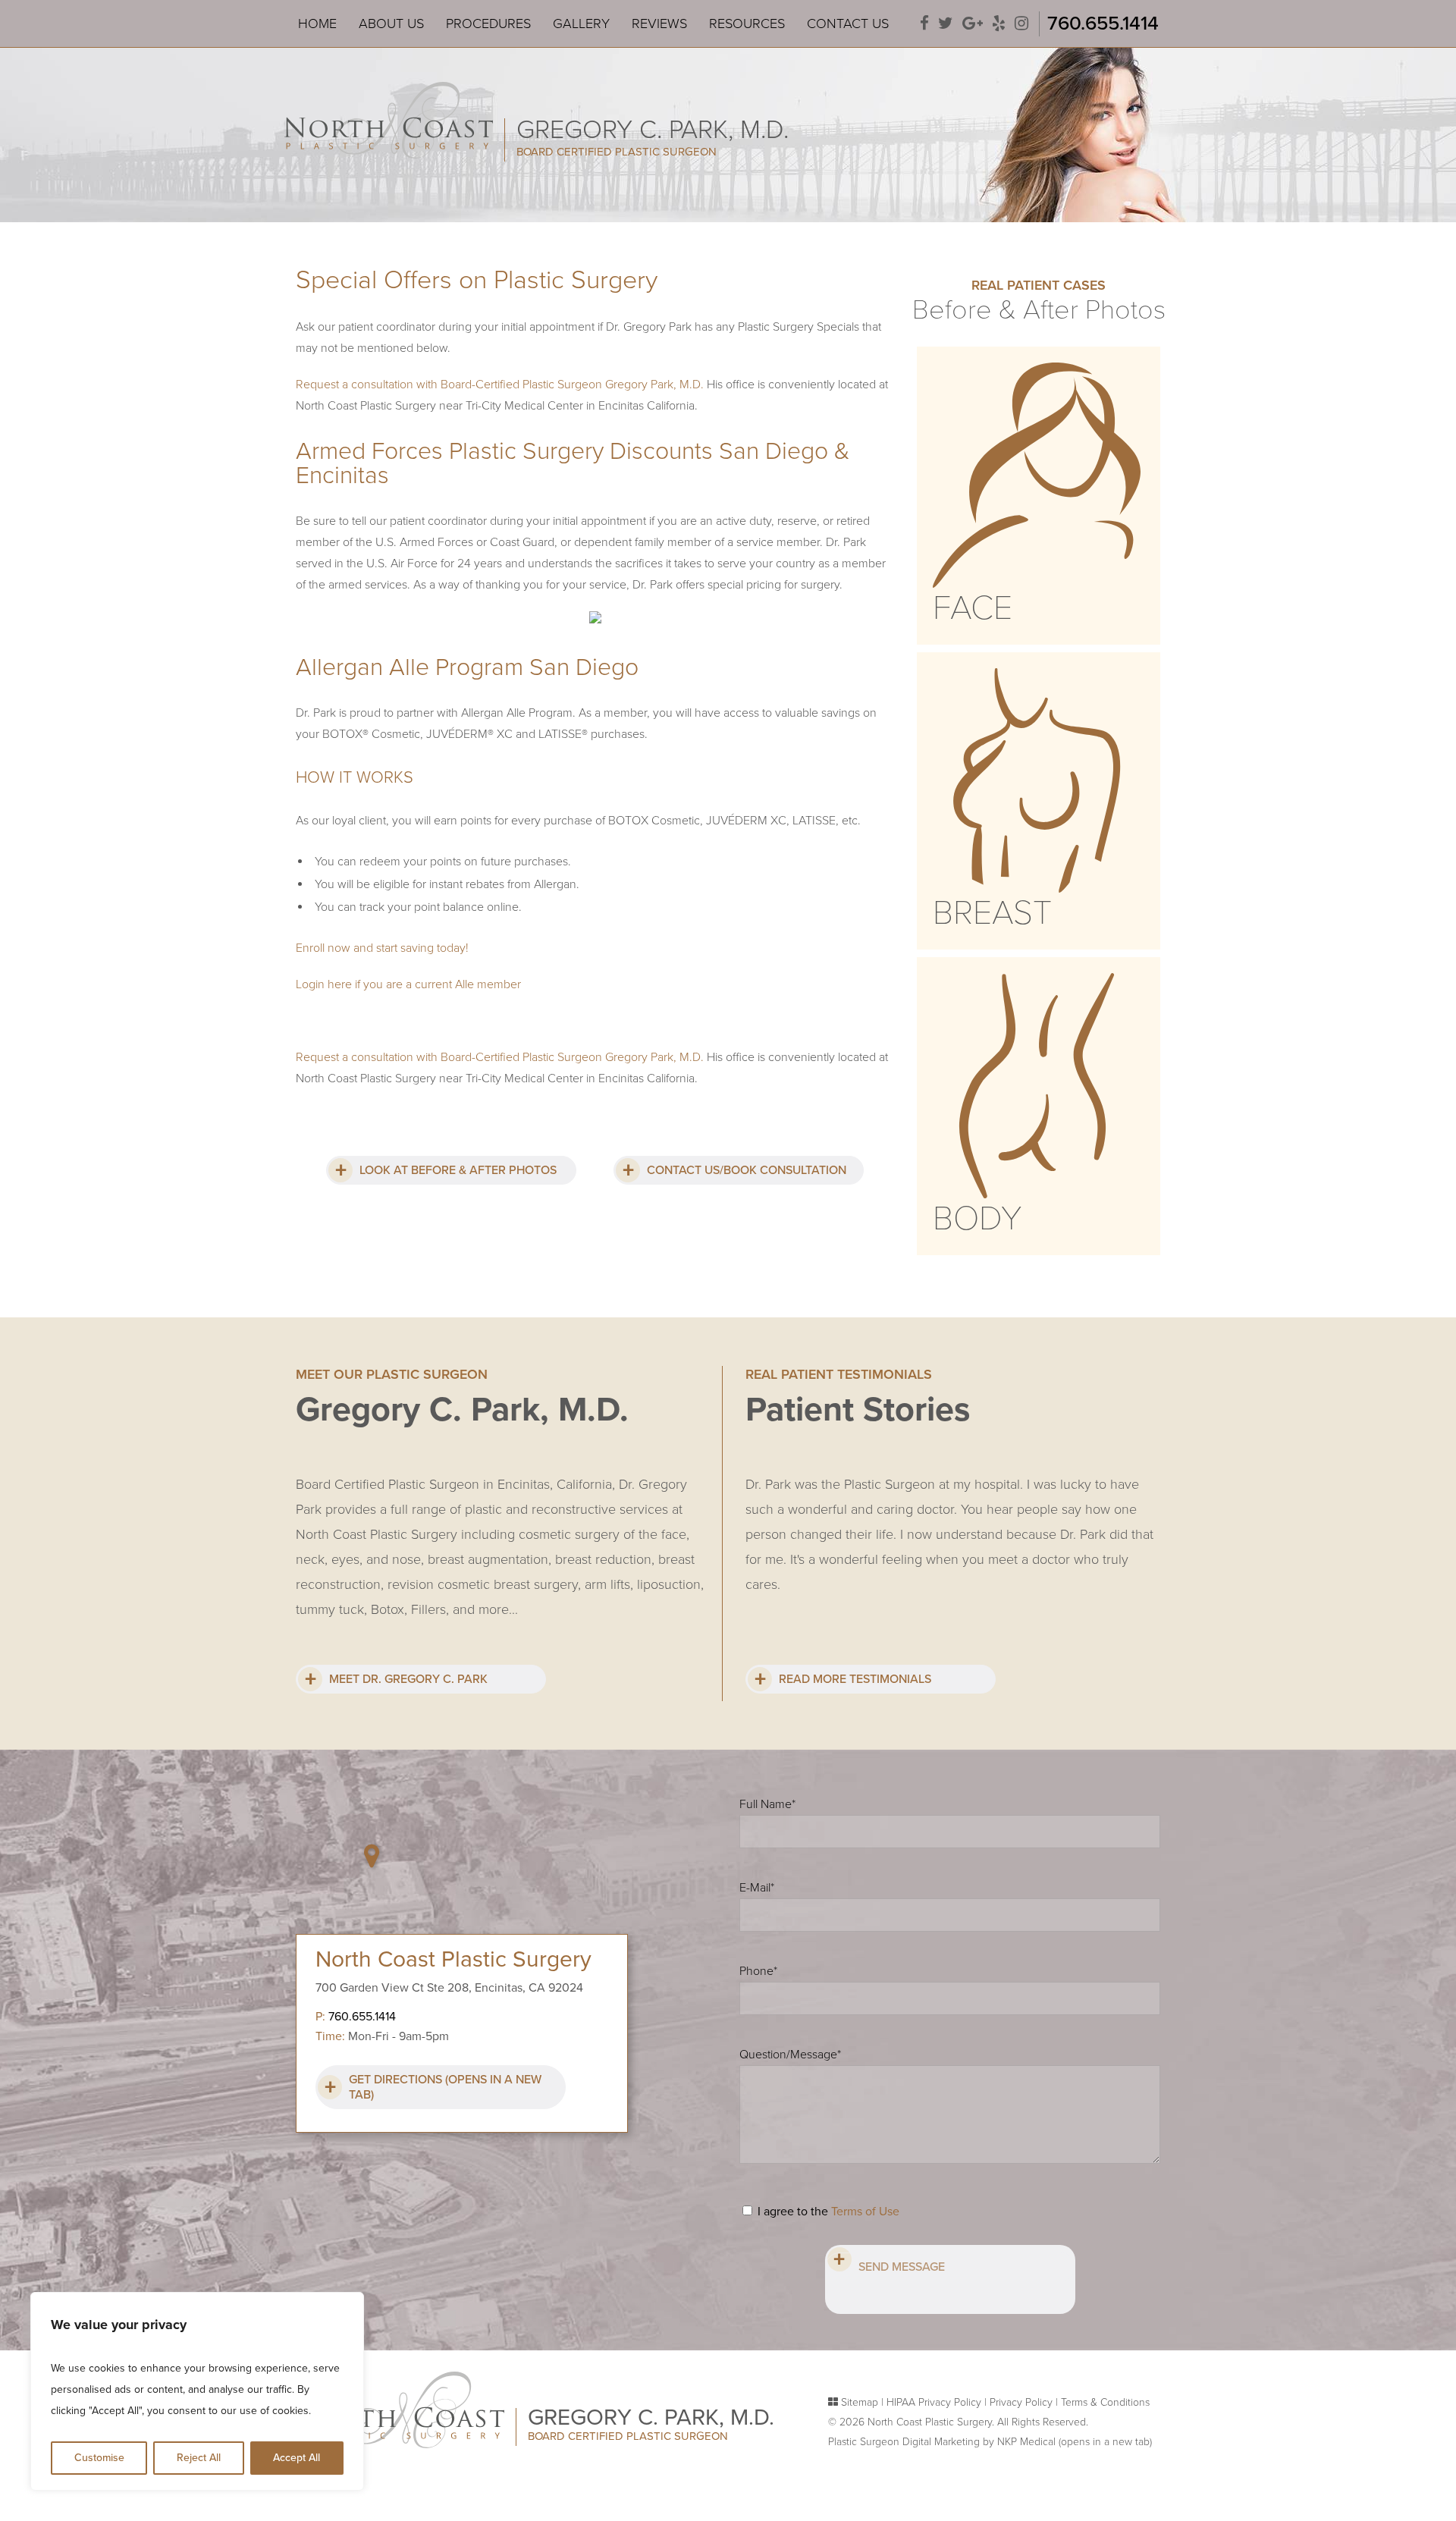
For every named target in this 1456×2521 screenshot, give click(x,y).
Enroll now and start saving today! (382, 948)
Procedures (488, 24)
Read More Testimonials (855, 1679)
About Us (391, 24)
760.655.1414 (1103, 23)
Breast (992, 913)
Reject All (199, 2458)
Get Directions (445, 2087)
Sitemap (860, 2402)
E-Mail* (757, 1888)
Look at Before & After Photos (458, 1170)
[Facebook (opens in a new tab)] (924, 24)
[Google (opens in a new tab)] (973, 24)
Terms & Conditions (1105, 2402)
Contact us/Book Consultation (747, 1170)
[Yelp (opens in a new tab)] (999, 24)
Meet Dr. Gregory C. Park (408, 1679)
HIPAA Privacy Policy (934, 2402)
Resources (747, 24)
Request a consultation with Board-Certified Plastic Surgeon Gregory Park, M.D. (500, 385)
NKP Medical (1075, 2442)
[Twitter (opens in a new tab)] (946, 24)
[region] (197, 2391)
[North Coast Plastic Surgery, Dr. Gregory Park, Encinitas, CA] (389, 119)
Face (973, 608)
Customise (99, 2458)
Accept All (297, 2458)
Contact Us (848, 24)
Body (977, 1219)
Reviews (659, 24)
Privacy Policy (1021, 2402)
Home (317, 24)
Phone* (758, 1971)
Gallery (581, 24)
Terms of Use (865, 2212)
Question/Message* (790, 2055)
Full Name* (767, 1804)
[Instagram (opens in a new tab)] (1021, 24)
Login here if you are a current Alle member (408, 984)
